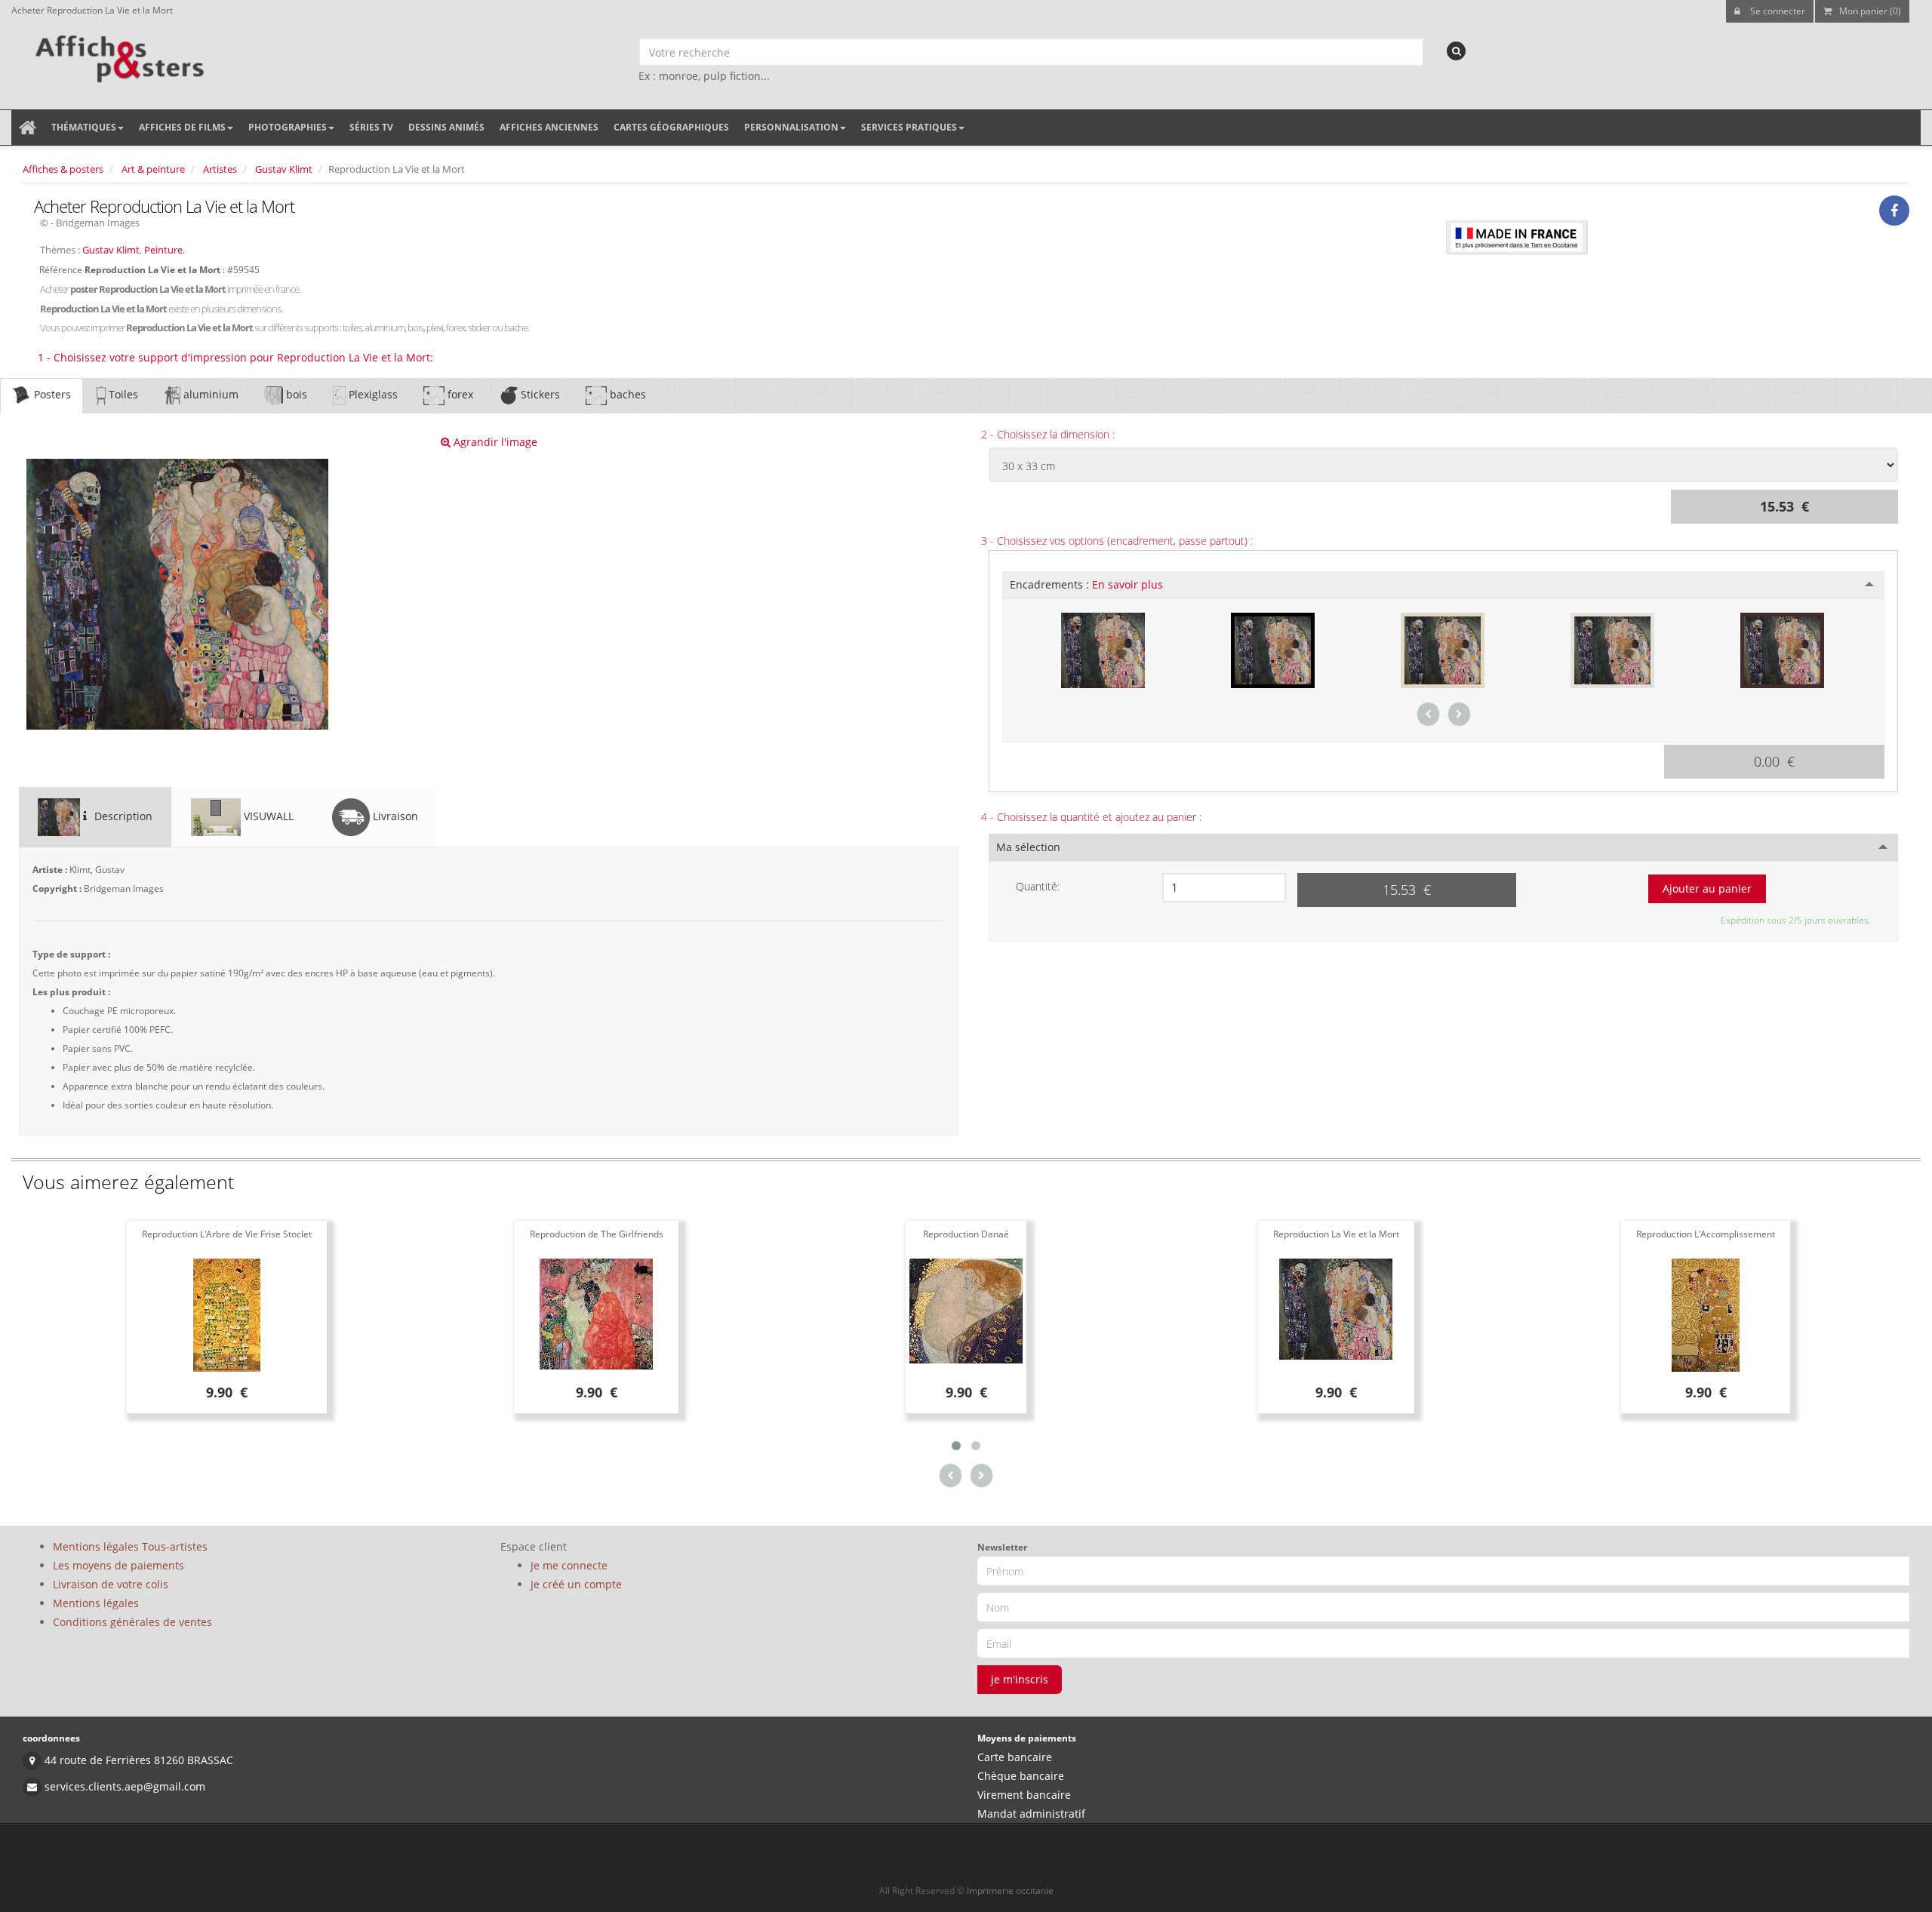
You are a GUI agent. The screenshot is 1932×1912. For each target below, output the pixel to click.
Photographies (288, 127)
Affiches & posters (63, 169)
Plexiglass (372, 394)
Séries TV (371, 127)
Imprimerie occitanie (1010, 1890)
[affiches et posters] (117, 54)
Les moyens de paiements (118, 1565)
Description (122, 816)
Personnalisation (791, 127)
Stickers (539, 394)
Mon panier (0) (1870, 11)
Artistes (220, 169)
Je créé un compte (576, 1584)
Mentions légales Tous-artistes (130, 1546)
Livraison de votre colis (111, 1584)
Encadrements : (1086, 584)
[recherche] (1456, 51)
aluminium (209, 394)
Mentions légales (96, 1603)
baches (626, 394)
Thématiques (84, 127)
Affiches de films (182, 127)
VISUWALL (267, 816)
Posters (51, 394)
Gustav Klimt (284, 169)
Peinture (163, 250)
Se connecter (1777, 11)
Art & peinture (153, 169)
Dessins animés (446, 127)
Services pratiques (909, 127)
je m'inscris (1020, 1679)
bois (295, 394)
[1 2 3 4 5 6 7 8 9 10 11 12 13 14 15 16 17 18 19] (1224, 888)
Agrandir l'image (494, 442)
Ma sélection (1028, 847)
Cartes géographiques (671, 127)
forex (459, 394)
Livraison (394, 816)
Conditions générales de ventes (132, 1622)
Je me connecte (569, 1565)
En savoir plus (1128, 584)
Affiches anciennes (549, 127)
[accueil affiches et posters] (28, 128)
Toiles (122, 394)
